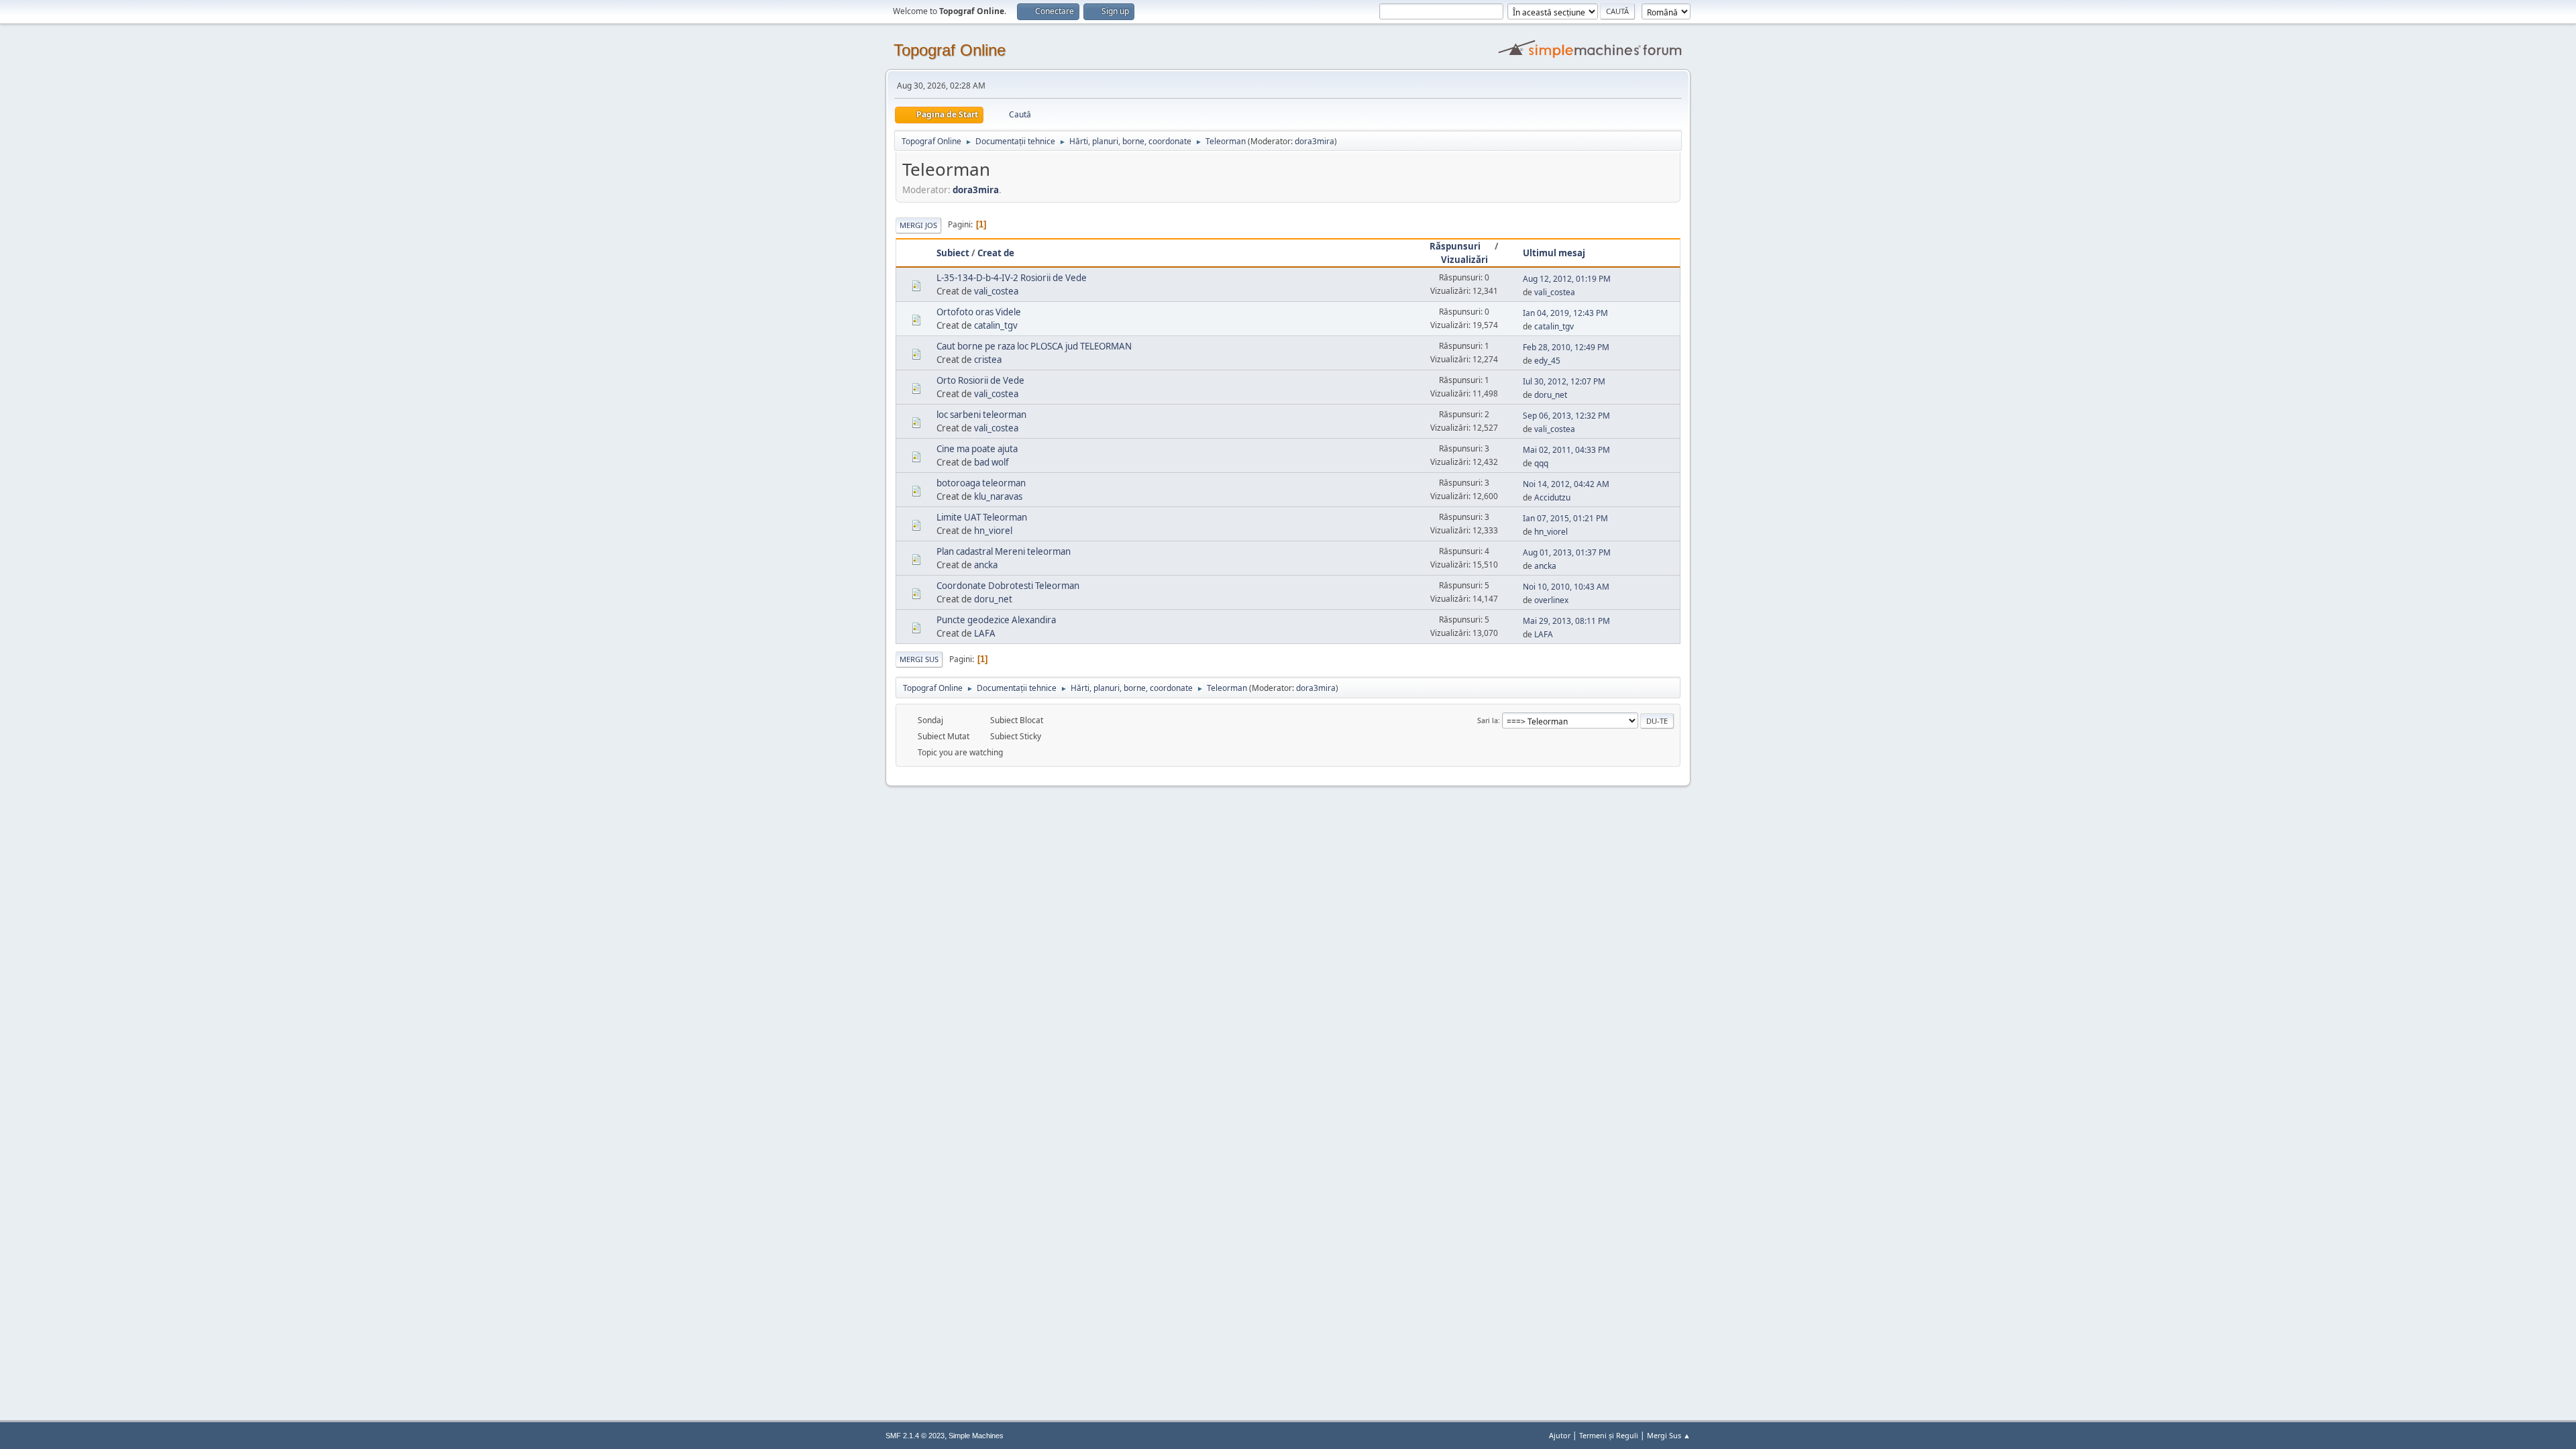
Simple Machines (976, 1436)
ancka (986, 565)
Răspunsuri (1455, 246)
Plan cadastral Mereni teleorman (1004, 551)
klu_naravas (998, 496)
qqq (1541, 463)
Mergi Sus (919, 659)
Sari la (1488, 720)
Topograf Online (950, 50)
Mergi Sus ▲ (1669, 1435)
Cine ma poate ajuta (977, 449)
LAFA (985, 633)
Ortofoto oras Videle (979, 312)
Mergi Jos (918, 225)
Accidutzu (1552, 497)
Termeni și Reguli (1609, 1435)
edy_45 (1547, 361)
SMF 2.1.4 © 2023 (915, 1436)
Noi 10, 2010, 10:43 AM (1566, 587)
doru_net (1551, 395)
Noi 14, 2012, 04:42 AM (1566, 484)
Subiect (953, 253)
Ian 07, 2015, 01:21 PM (1565, 518)
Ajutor (1560, 1435)
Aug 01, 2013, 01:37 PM (1567, 552)
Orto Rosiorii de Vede (980, 380)
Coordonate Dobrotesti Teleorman (1008, 586)
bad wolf (991, 462)
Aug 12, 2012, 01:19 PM (1567, 279)
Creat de (996, 253)
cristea (988, 360)
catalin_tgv (996, 325)
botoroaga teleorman (981, 483)
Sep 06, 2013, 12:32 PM (1566, 416)
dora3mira (1314, 141)
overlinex (1551, 600)
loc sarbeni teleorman (981, 415)
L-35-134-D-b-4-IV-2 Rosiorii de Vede (1012, 278)
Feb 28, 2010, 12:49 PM (1566, 347)
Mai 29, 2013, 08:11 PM (1566, 621)
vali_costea (996, 291)
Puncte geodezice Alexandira (996, 620)
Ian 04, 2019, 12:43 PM (1565, 313)
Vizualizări (1464, 260)
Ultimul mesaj (1554, 253)
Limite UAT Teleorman (982, 517)
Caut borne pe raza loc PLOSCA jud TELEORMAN (1034, 346)
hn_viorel (993, 531)
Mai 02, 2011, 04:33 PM (1566, 450)
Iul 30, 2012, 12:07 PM (1564, 381)
